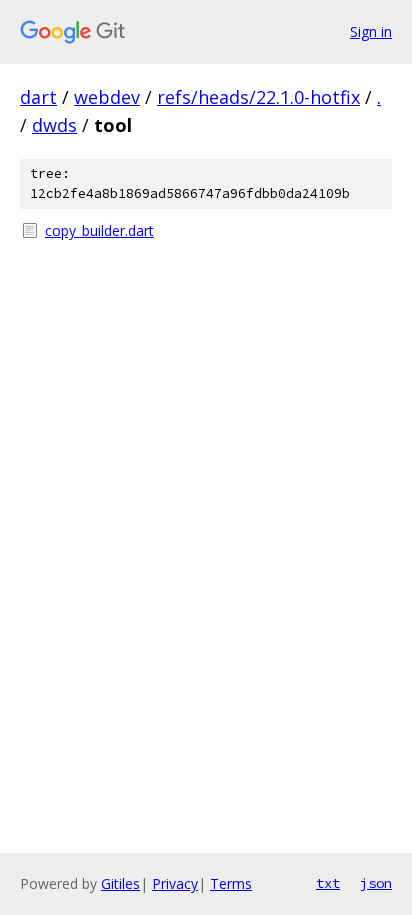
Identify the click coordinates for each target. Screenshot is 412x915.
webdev (107, 97)
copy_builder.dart (99, 230)
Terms (231, 883)
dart (38, 97)
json (376, 883)
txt (328, 883)
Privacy (175, 883)
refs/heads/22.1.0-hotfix (258, 97)
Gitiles (120, 883)
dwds (54, 125)
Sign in (371, 31)
